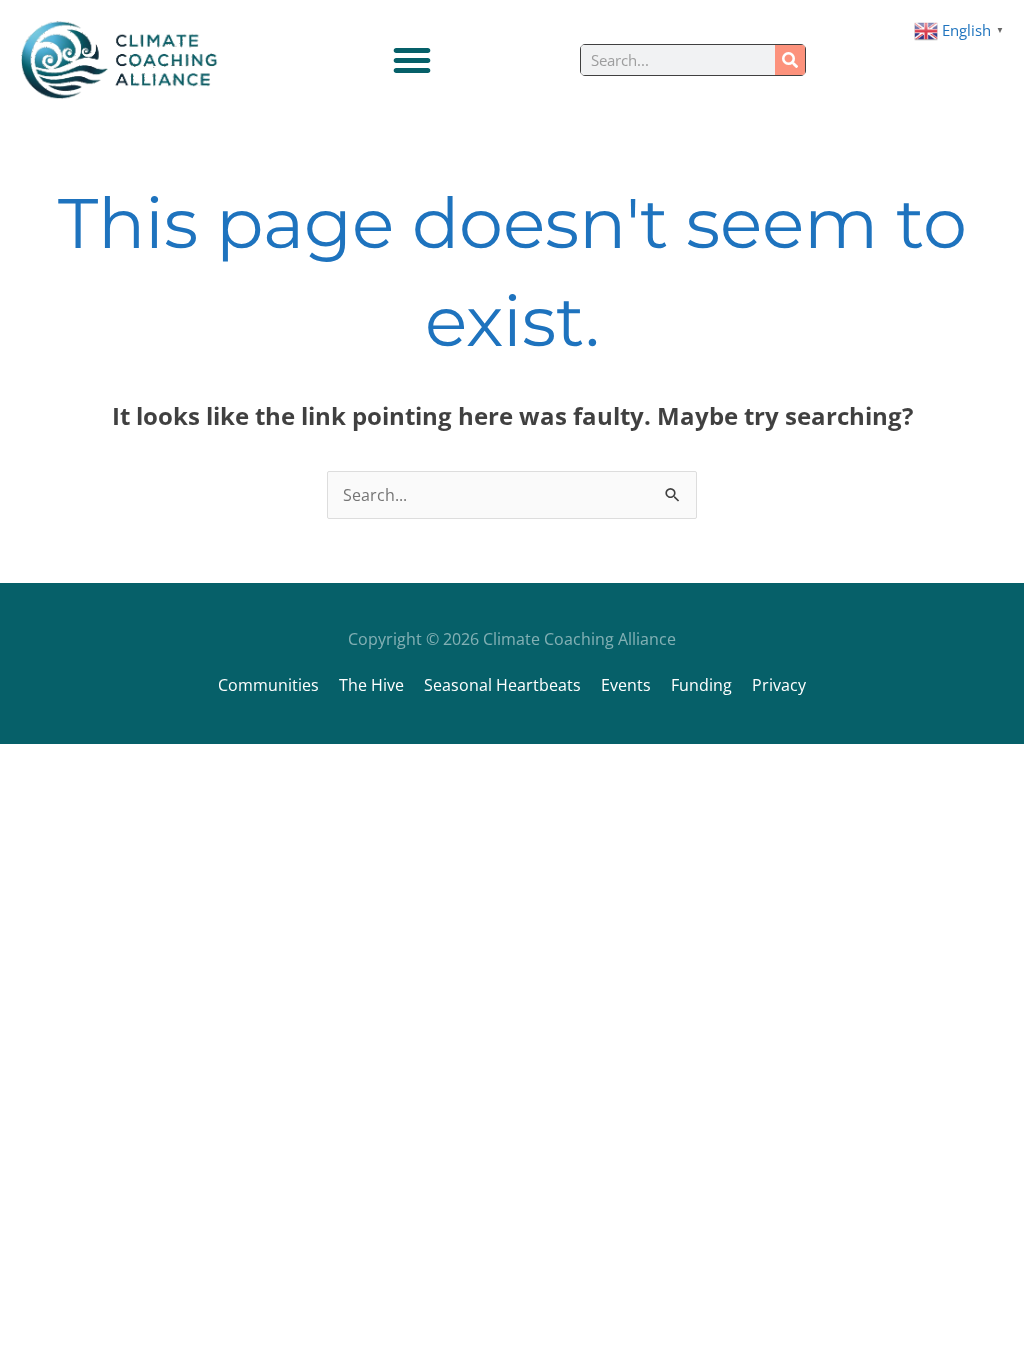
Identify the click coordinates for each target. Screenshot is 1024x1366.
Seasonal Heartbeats (502, 685)
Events (626, 685)
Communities (268, 685)
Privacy (779, 685)
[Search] (790, 60)
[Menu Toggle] (412, 60)
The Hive (371, 685)
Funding (701, 685)
